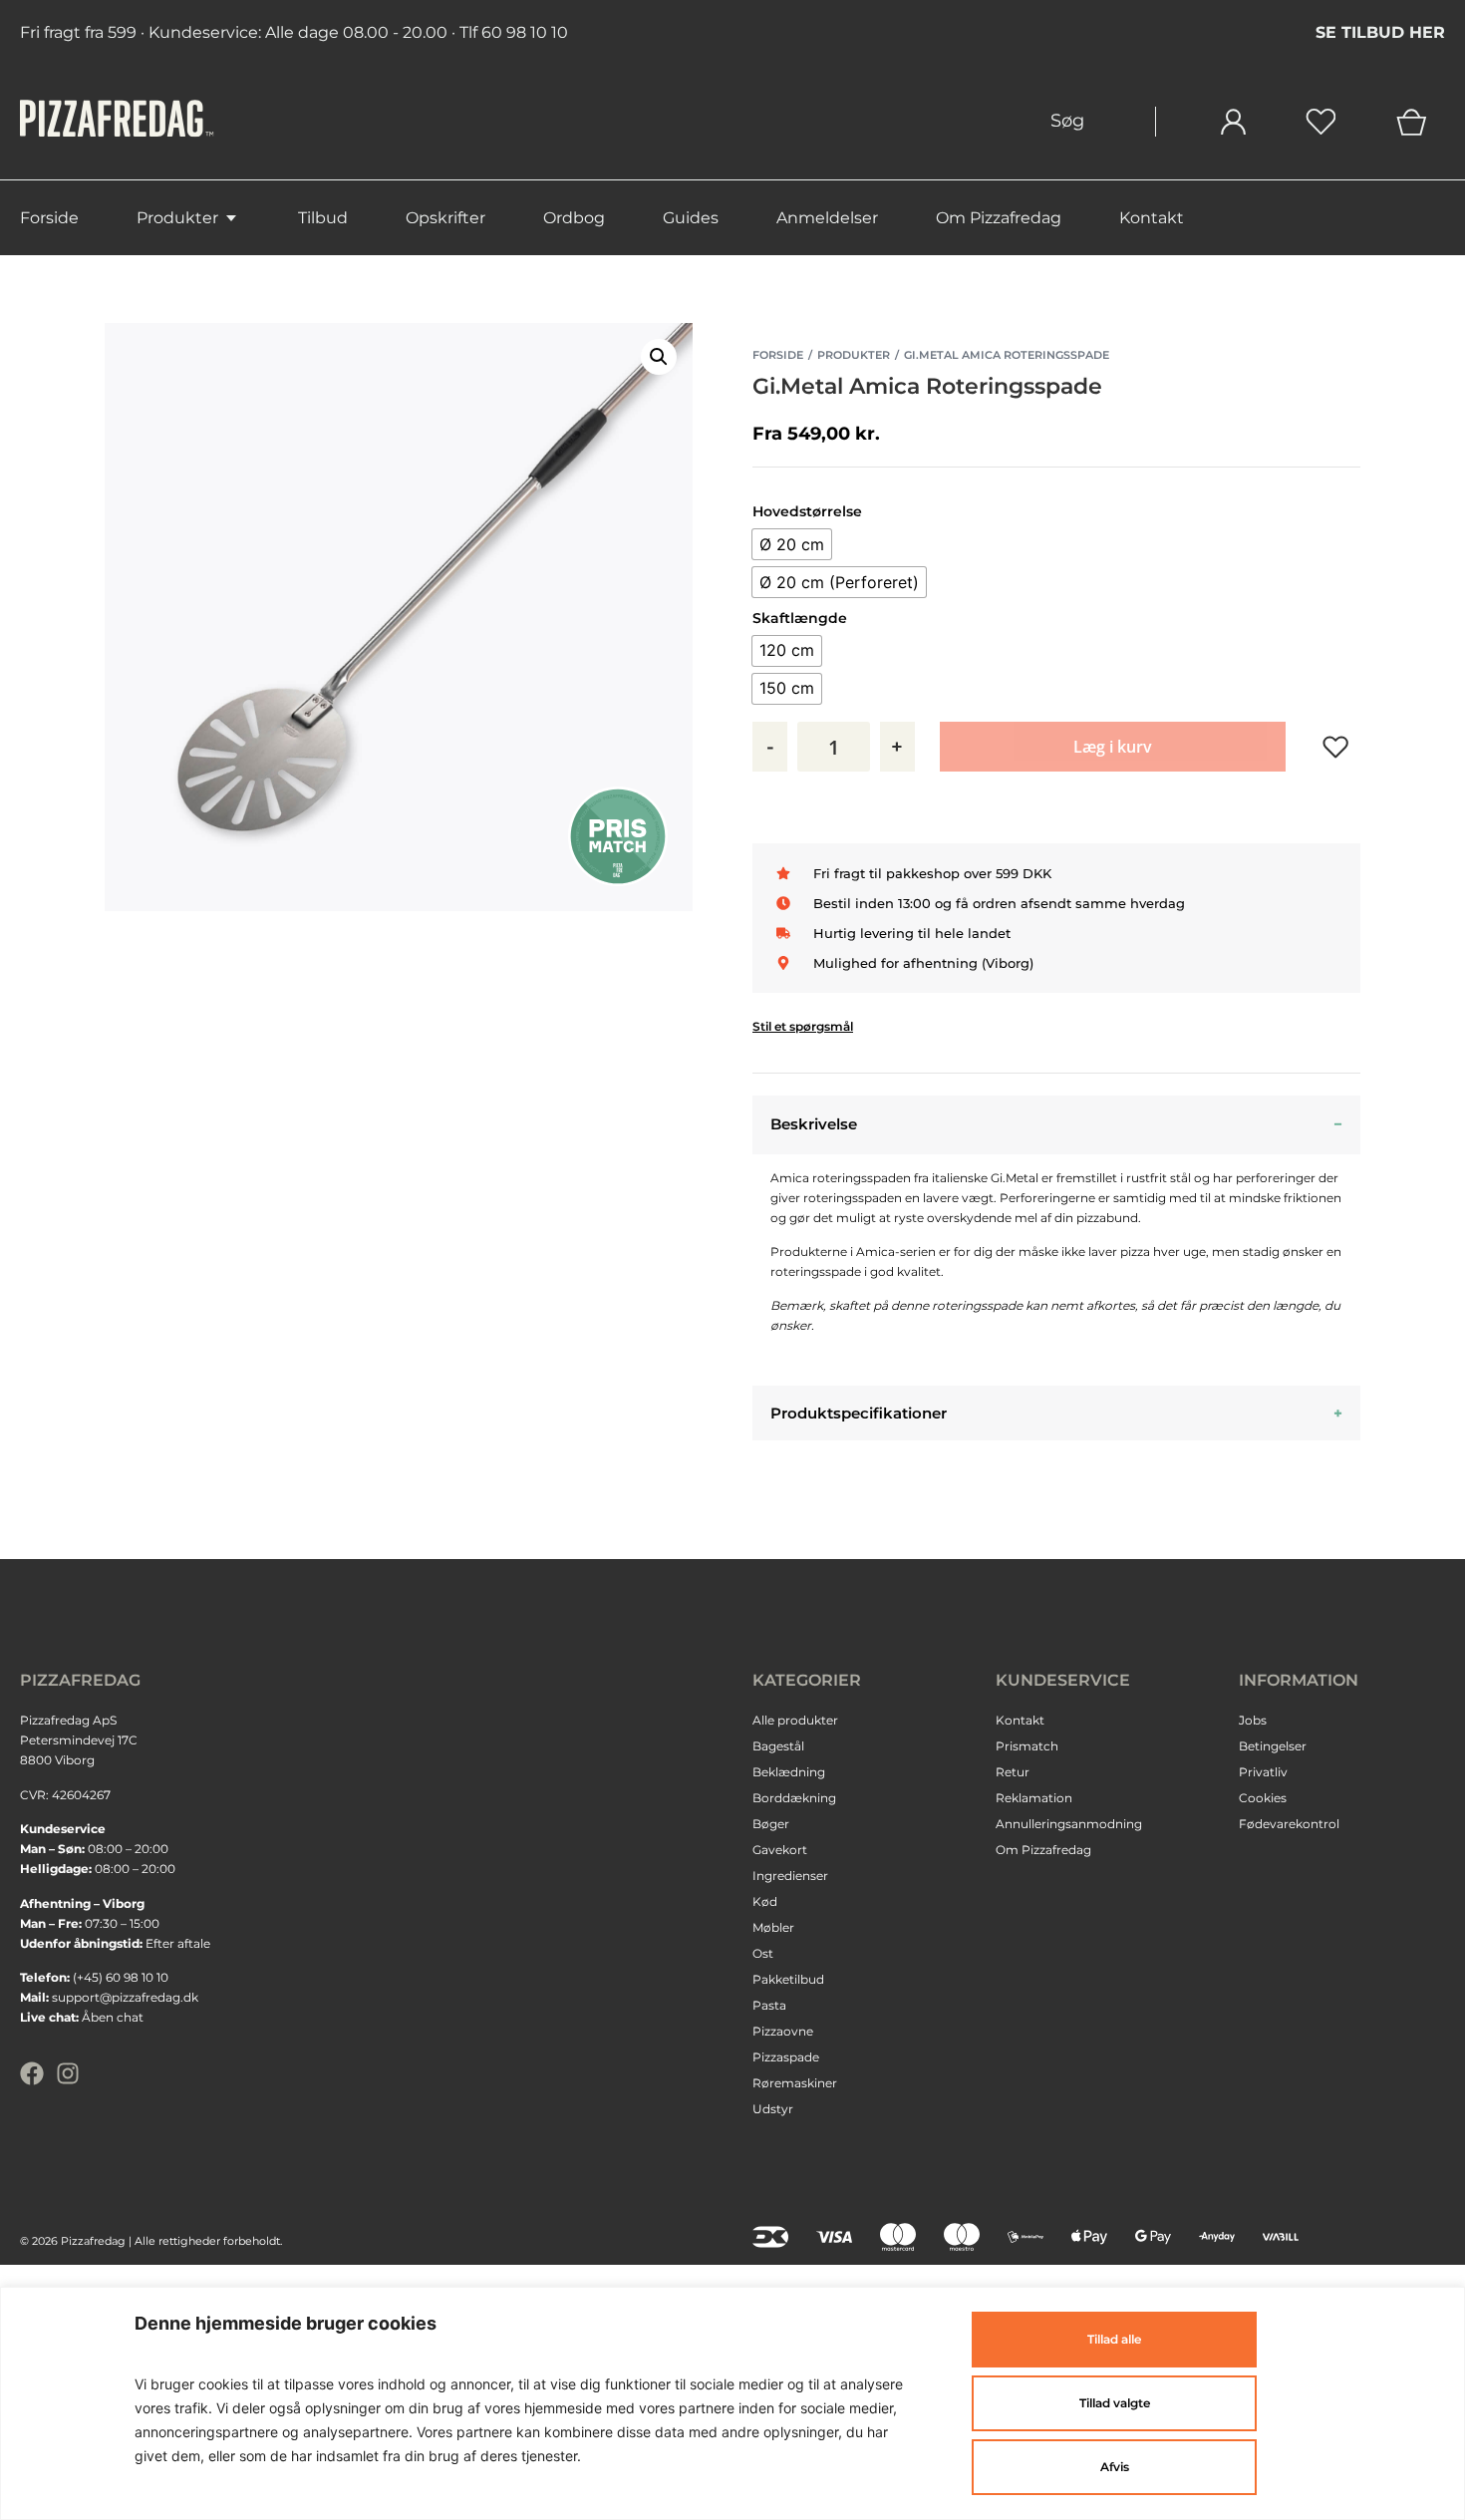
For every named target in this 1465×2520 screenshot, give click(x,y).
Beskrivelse (814, 1124)
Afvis (1115, 2467)
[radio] (792, 544)
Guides (691, 218)
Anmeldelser (827, 218)
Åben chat (113, 2017)
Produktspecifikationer (859, 1413)
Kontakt (1152, 218)
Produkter (177, 218)
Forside (49, 218)
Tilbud (323, 218)
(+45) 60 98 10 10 (121, 1977)
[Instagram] (68, 2073)
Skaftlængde (800, 618)
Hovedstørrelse (807, 511)
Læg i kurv (1113, 747)
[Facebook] (32, 2073)
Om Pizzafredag (999, 218)
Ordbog (574, 218)
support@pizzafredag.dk (125, 1997)
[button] (659, 357)
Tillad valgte (1115, 2403)
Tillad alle (1114, 2339)
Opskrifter (445, 218)
